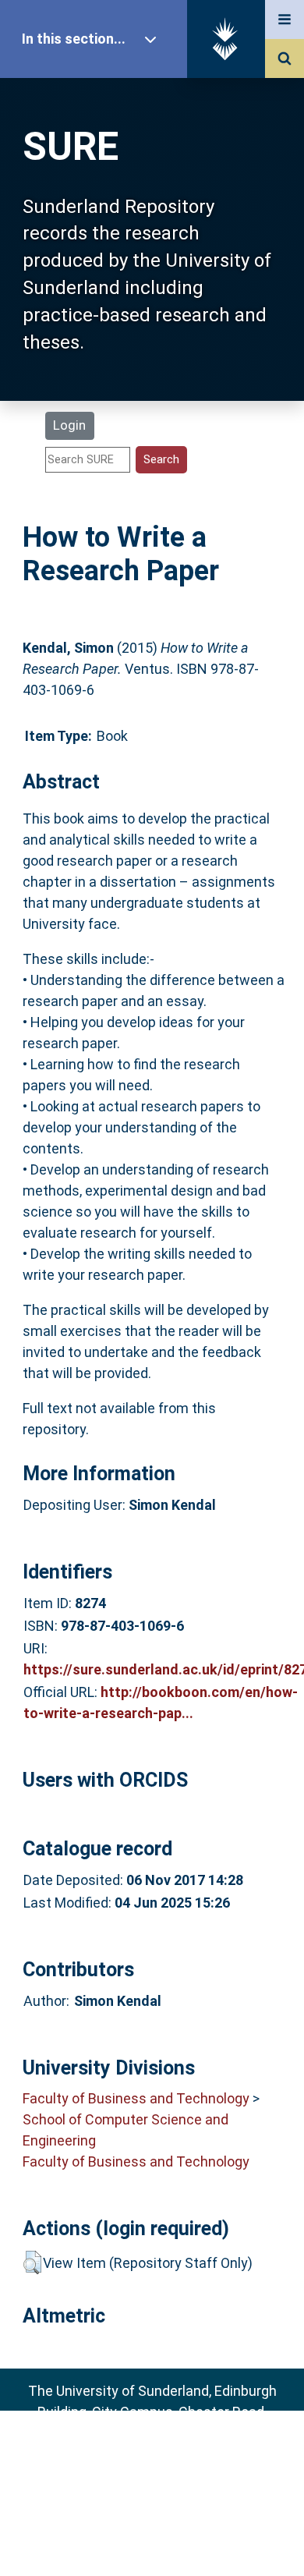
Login (69, 425)
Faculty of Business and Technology (136, 2098)
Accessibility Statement (152, 2539)
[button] (32, 2262)
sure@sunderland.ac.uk (173, 2454)
